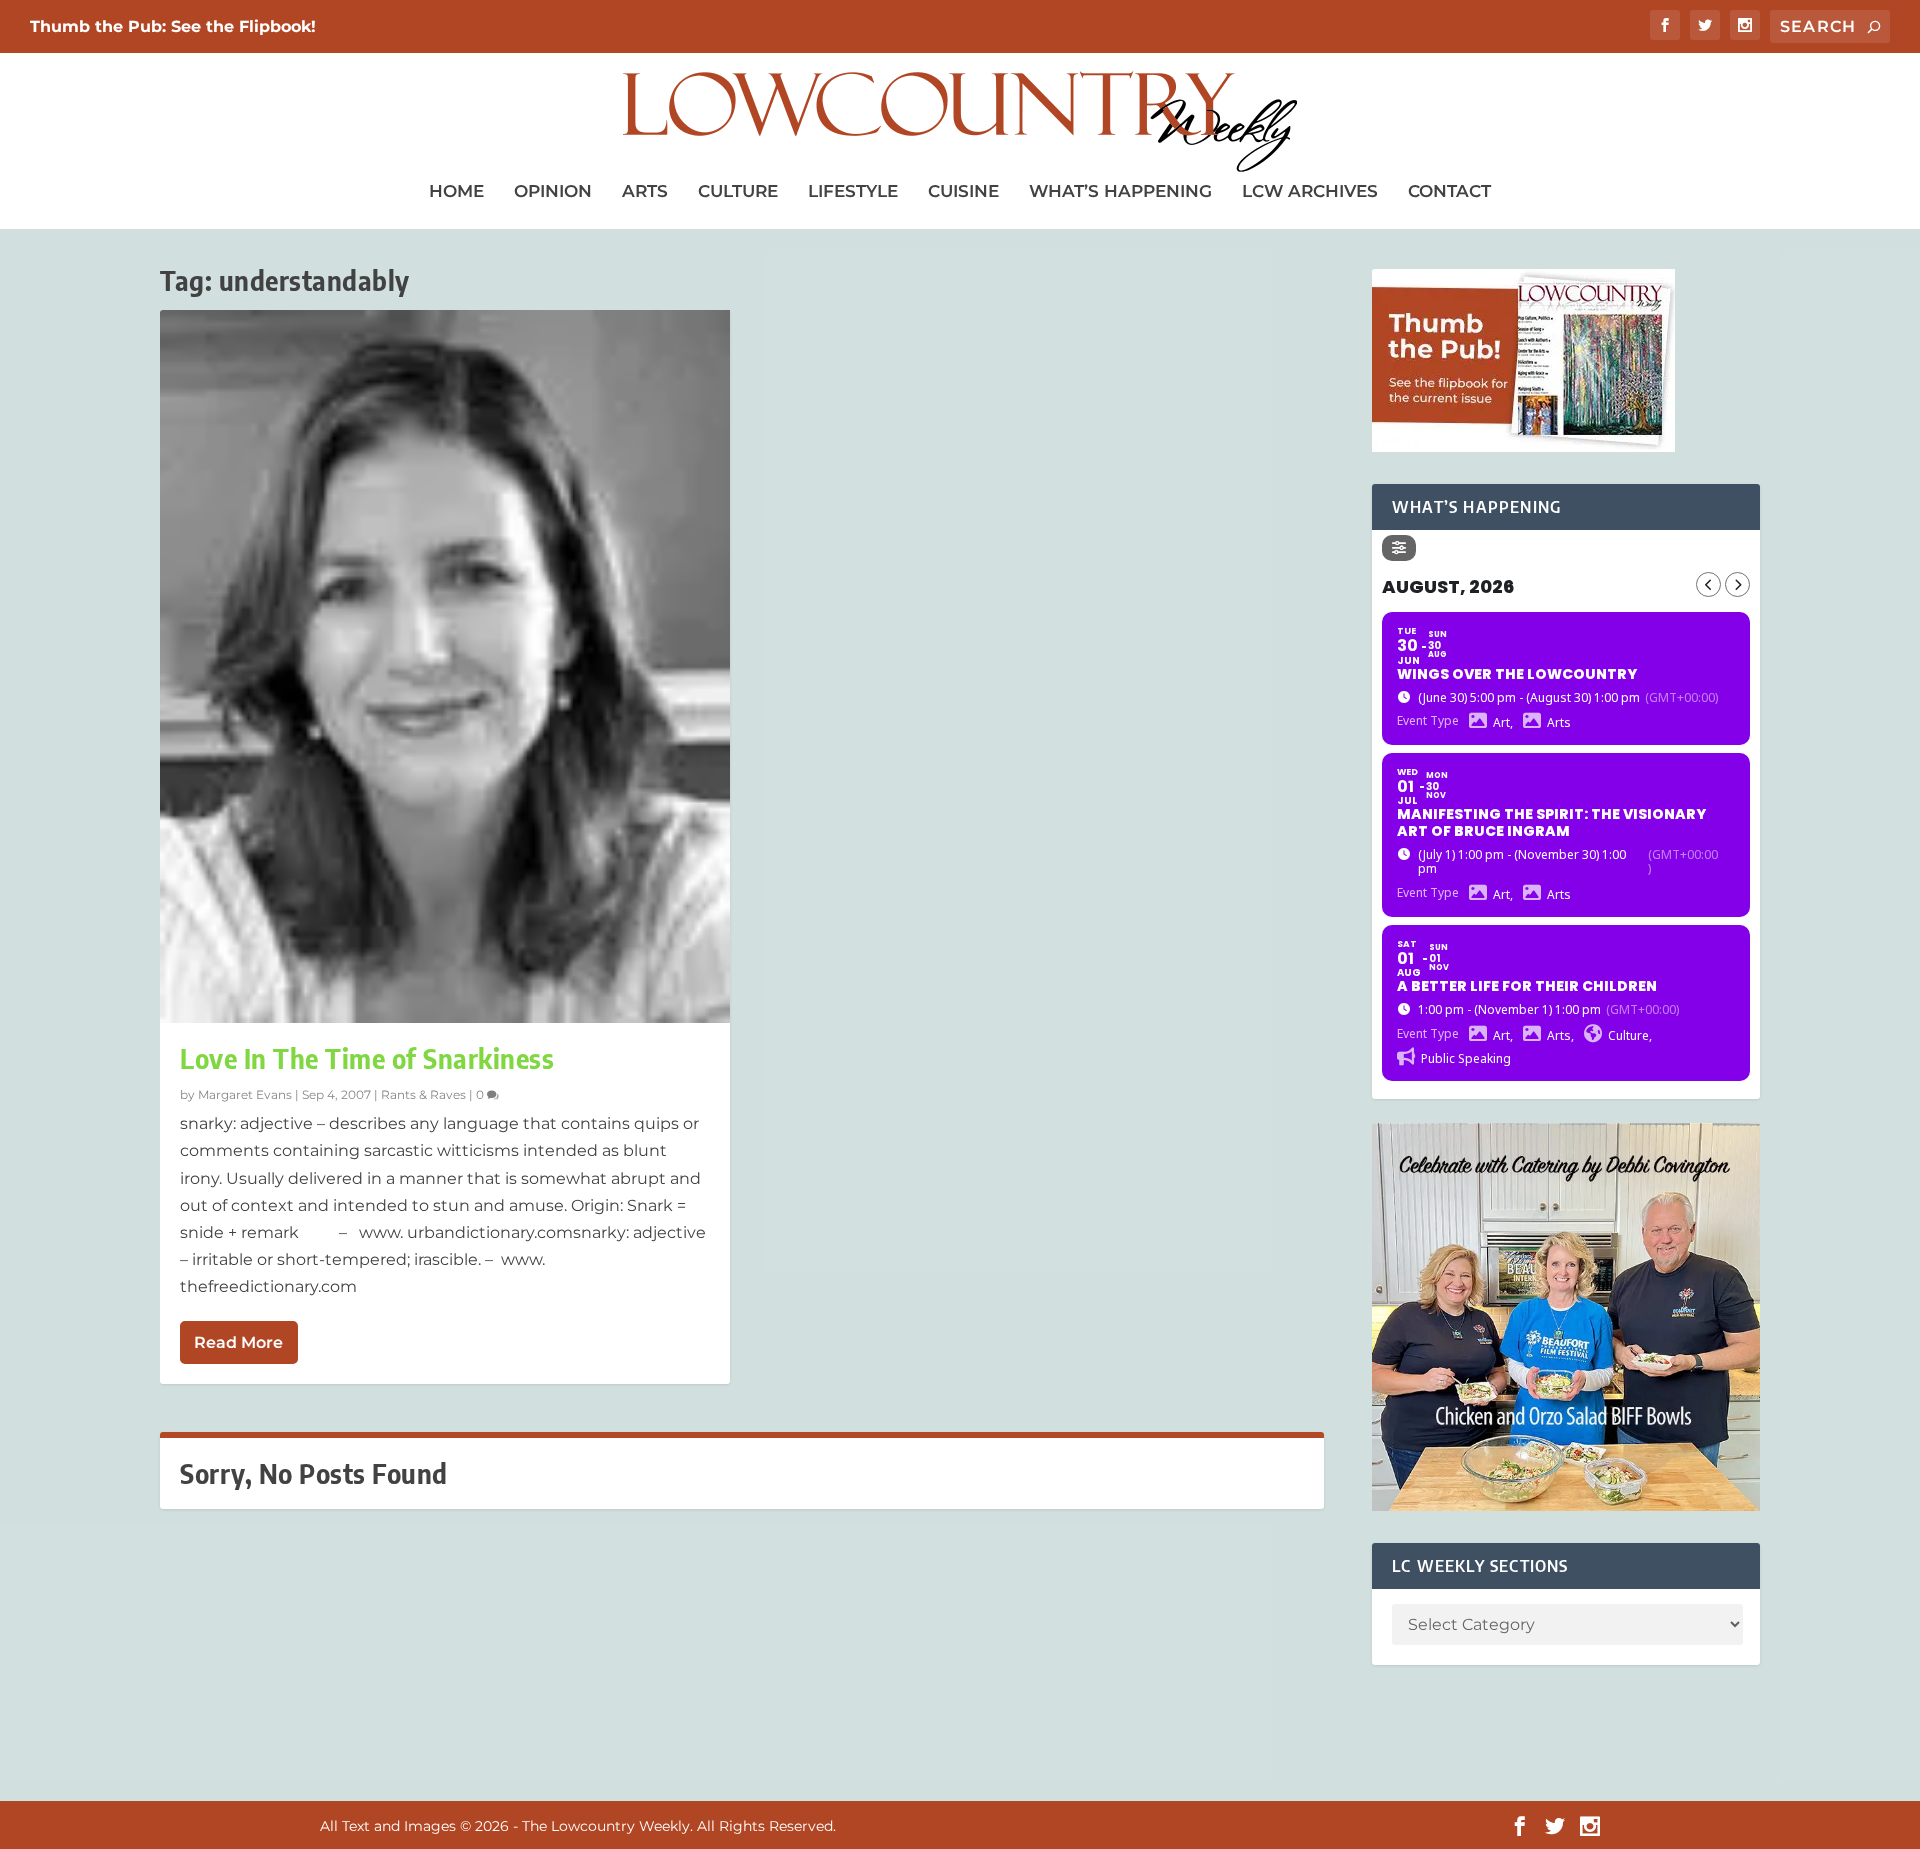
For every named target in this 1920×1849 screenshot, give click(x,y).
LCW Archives (1310, 191)
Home (456, 191)
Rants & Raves (423, 1094)
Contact (1449, 191)
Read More (238, 1342)
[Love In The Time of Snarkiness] (445, 666)
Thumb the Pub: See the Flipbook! (173, 26)
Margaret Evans (245, 1094)
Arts (645, 191)
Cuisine (963, 191)
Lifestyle (853, 191)
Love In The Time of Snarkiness (367, 1058)
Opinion (553, 191)
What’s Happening (1120, 191)
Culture (738, 191)
